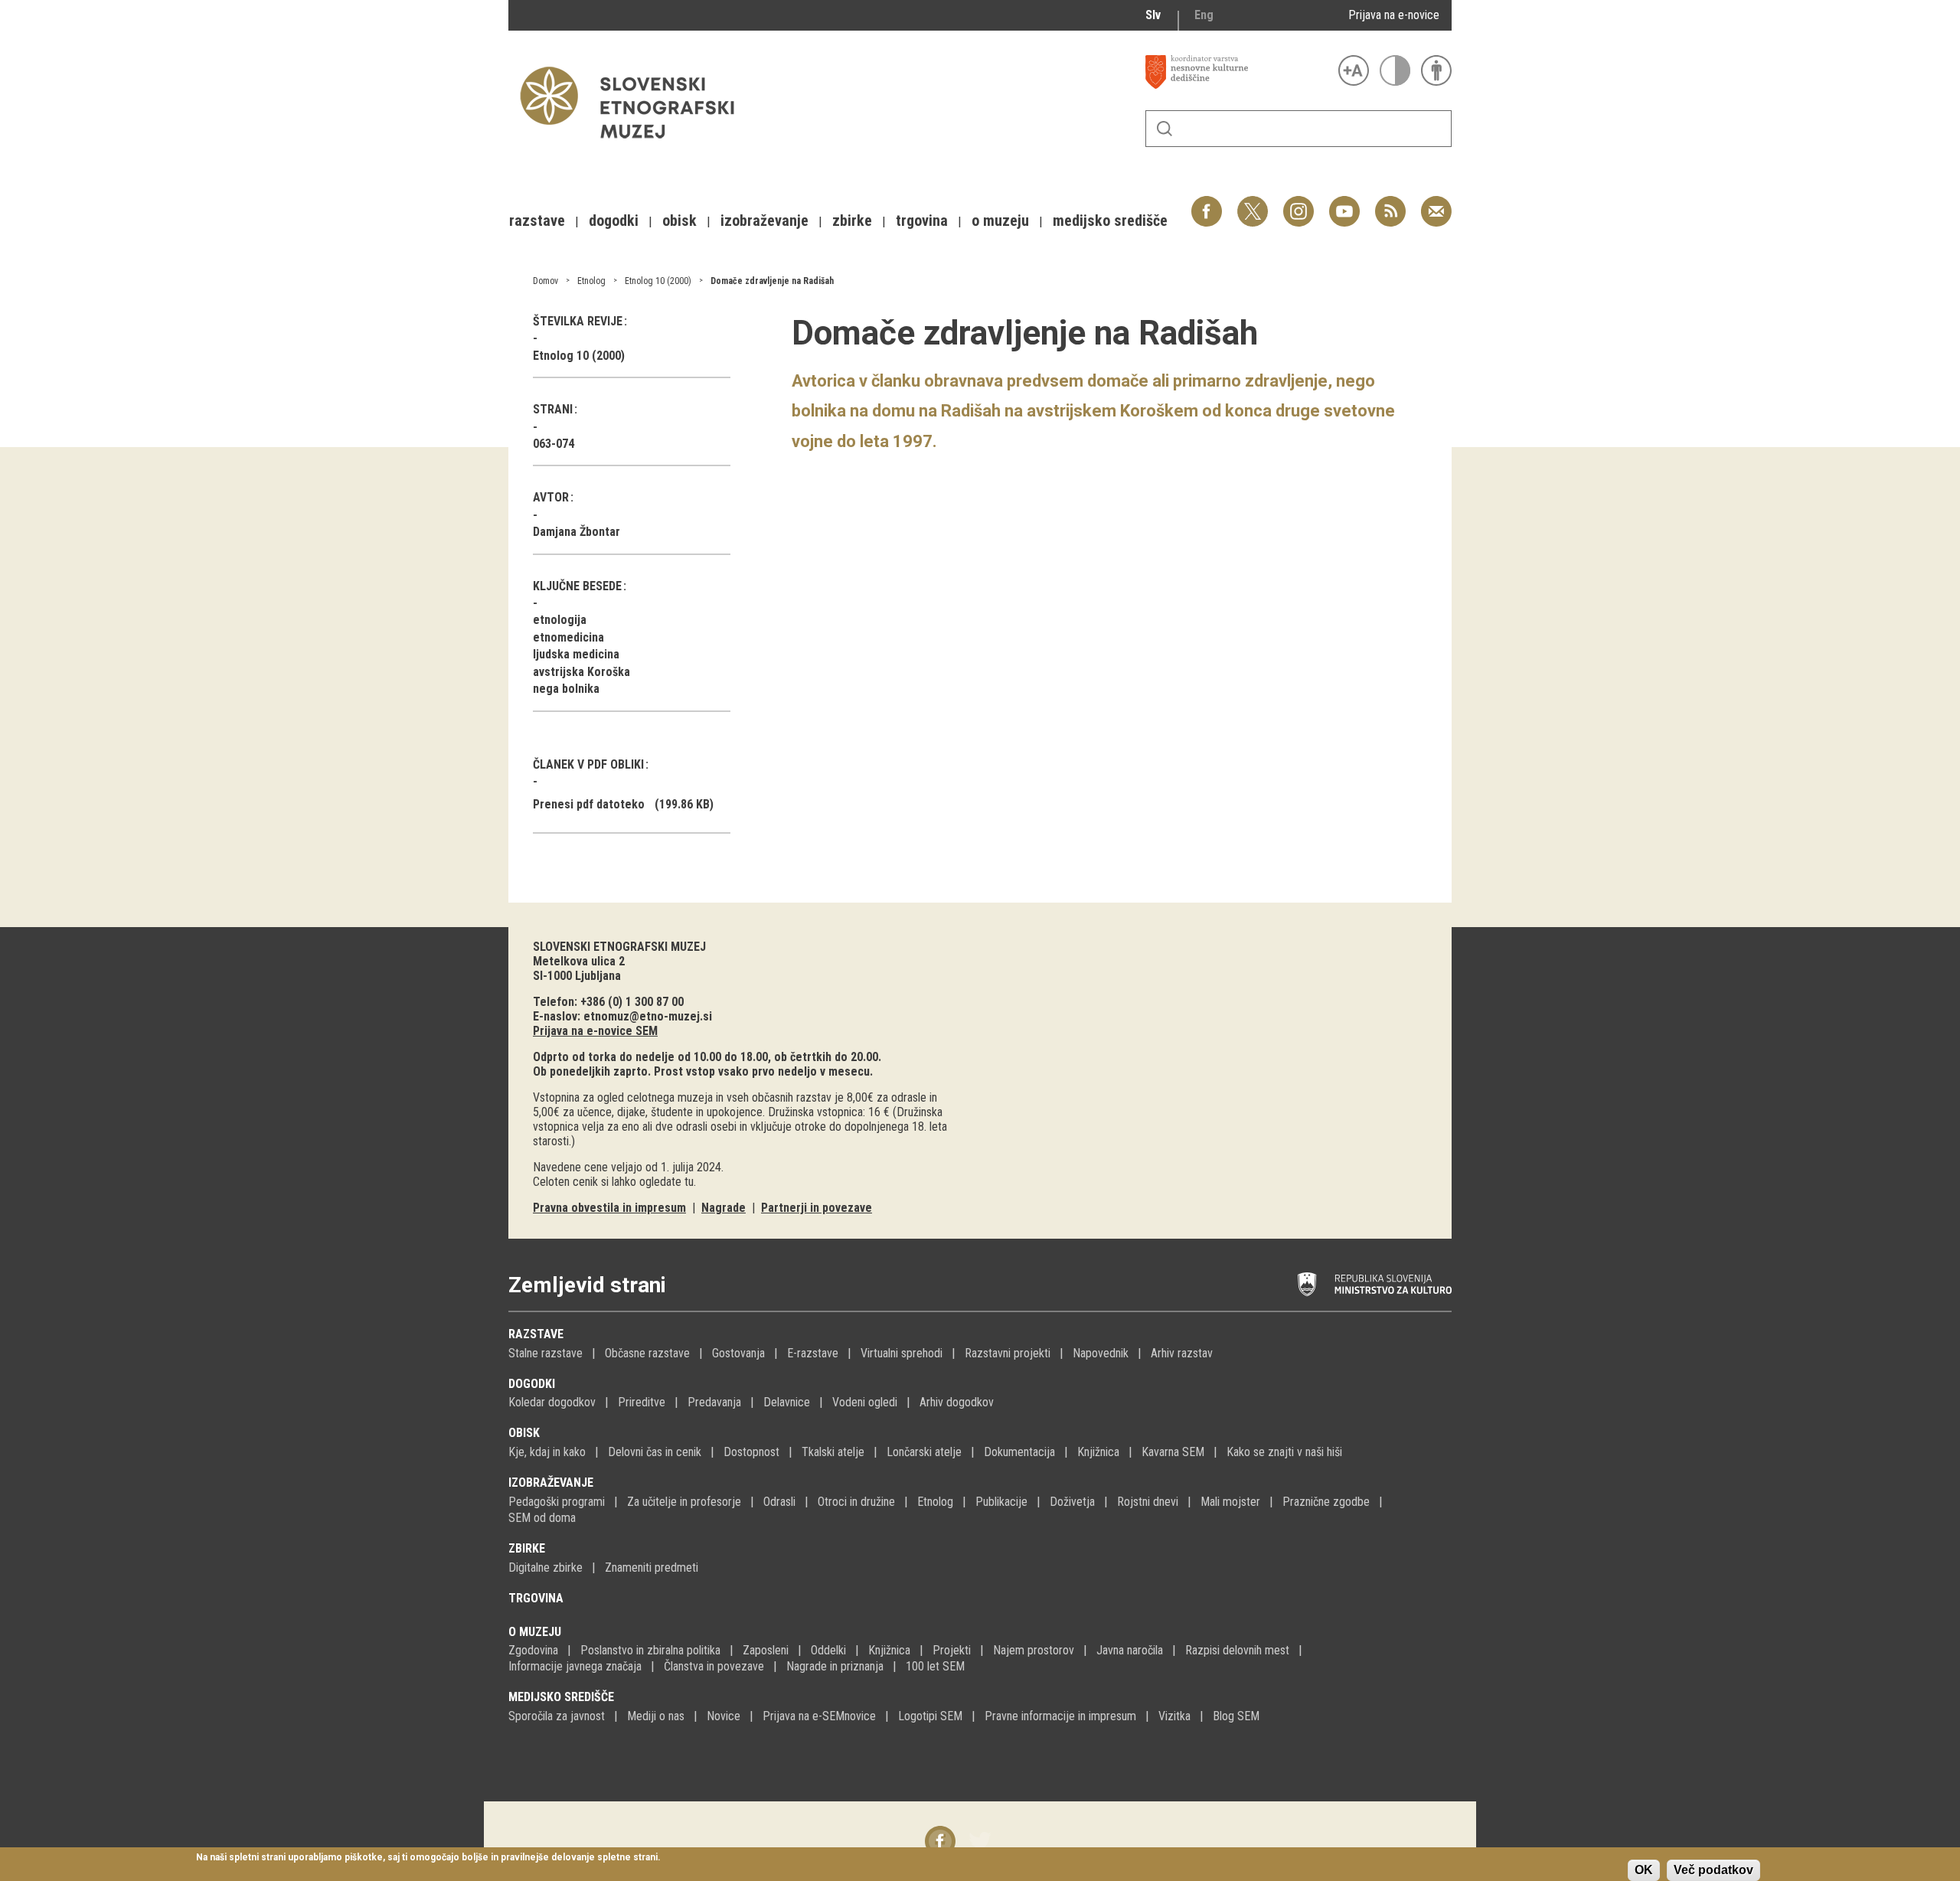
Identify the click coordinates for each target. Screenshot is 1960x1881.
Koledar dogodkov (552, 1402)
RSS (1387, 203)
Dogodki (532, 1384)
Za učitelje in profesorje (684, 1502)
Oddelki (828, 1650)
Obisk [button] (679, 220)
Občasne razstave (647, 1353)
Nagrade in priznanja (835, 1666)
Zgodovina (533, 1650)
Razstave (536, 1334)
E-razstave (813, 1353)
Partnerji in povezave (817, 1208)
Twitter (1253, 203)
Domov (546, 281)
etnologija (560, 620)
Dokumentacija (1019, 1452)
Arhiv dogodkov (957, 1402)
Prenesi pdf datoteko (589, 804)
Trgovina (536, 1598)
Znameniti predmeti (652, 1567)
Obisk (524, 1433)
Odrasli (779, 1502)
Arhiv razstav (1182, 1353)
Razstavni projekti (1008, 1353)
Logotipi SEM (930, 1716)
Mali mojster (1230, 1502)
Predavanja (714, 1402)
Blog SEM (1236, 1716)
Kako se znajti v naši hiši (1284, 1452)
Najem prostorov (1034, 1650)
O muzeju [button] (1000, 220)
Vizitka (1174, 1716)
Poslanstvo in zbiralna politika (650, 1650)
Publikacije (1001, 1502)
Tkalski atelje (833, 1452)
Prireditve (642, 1402)
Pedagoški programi (557, 1502)
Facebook (1207, 203)
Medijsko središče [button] (1110, 220)
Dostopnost (751, 1452)
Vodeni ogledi (865, 1402)
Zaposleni (766, 1650)
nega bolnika (566, 689)
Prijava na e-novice (1394, 15)
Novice (724, 1716)
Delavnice (787, 1402)
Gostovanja (738, 1353)
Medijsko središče (561, 1697)
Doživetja (1072, 1502)
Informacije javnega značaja (575, 1666)
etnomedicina (568, 637)
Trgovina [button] (922, 220)
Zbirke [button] (852, 220)
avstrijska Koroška (581, 672)
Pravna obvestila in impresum (609, 1208)
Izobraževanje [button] (764, 220)
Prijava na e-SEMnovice (819, 1716)
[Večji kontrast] (1395, 70)
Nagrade (724, 1208)
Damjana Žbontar (577, 532)
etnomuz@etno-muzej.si (648, 1016)
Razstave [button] (537, 220)
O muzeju (535, 1632)
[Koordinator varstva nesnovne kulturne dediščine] (1238, 72)
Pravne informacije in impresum (1060, 1716)
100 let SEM (935, 1666)
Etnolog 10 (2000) (658, 281)
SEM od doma (542, 1518)
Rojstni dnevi (1148, 1502)
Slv (1153, 15)
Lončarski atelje (924, 1452)
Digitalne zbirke (546, 1567)
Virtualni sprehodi (902, 1353)
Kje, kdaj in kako (547, 1452)
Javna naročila (1130, 1650)
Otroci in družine (856, 1502)
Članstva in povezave (714, 1666)
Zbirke (527, 1548)
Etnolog (591, 281)
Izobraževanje (551, 1483)
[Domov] (635, 146)
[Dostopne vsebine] (1436, 70)
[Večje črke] (1354, 70)
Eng (1204, 15)
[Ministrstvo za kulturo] (1375, 1285)
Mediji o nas (656, 1716)
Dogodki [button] (614, 220)
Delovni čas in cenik (655, 1452)
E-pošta (1436, 203)
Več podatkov (1713, 1870)
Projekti (952, 1650)
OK (1644, 1870)
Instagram (1298, 203)
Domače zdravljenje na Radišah (772, 281)
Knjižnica (1098, 1452)
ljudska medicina (576, 654)
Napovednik (1101, 1353)
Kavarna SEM (1173, 1452)
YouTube (1344, 203)
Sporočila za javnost (557, 1716)
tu (689, 1182)
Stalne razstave (546, 1353)
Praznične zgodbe (1326, 1502)
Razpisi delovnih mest (1237, 1650)
